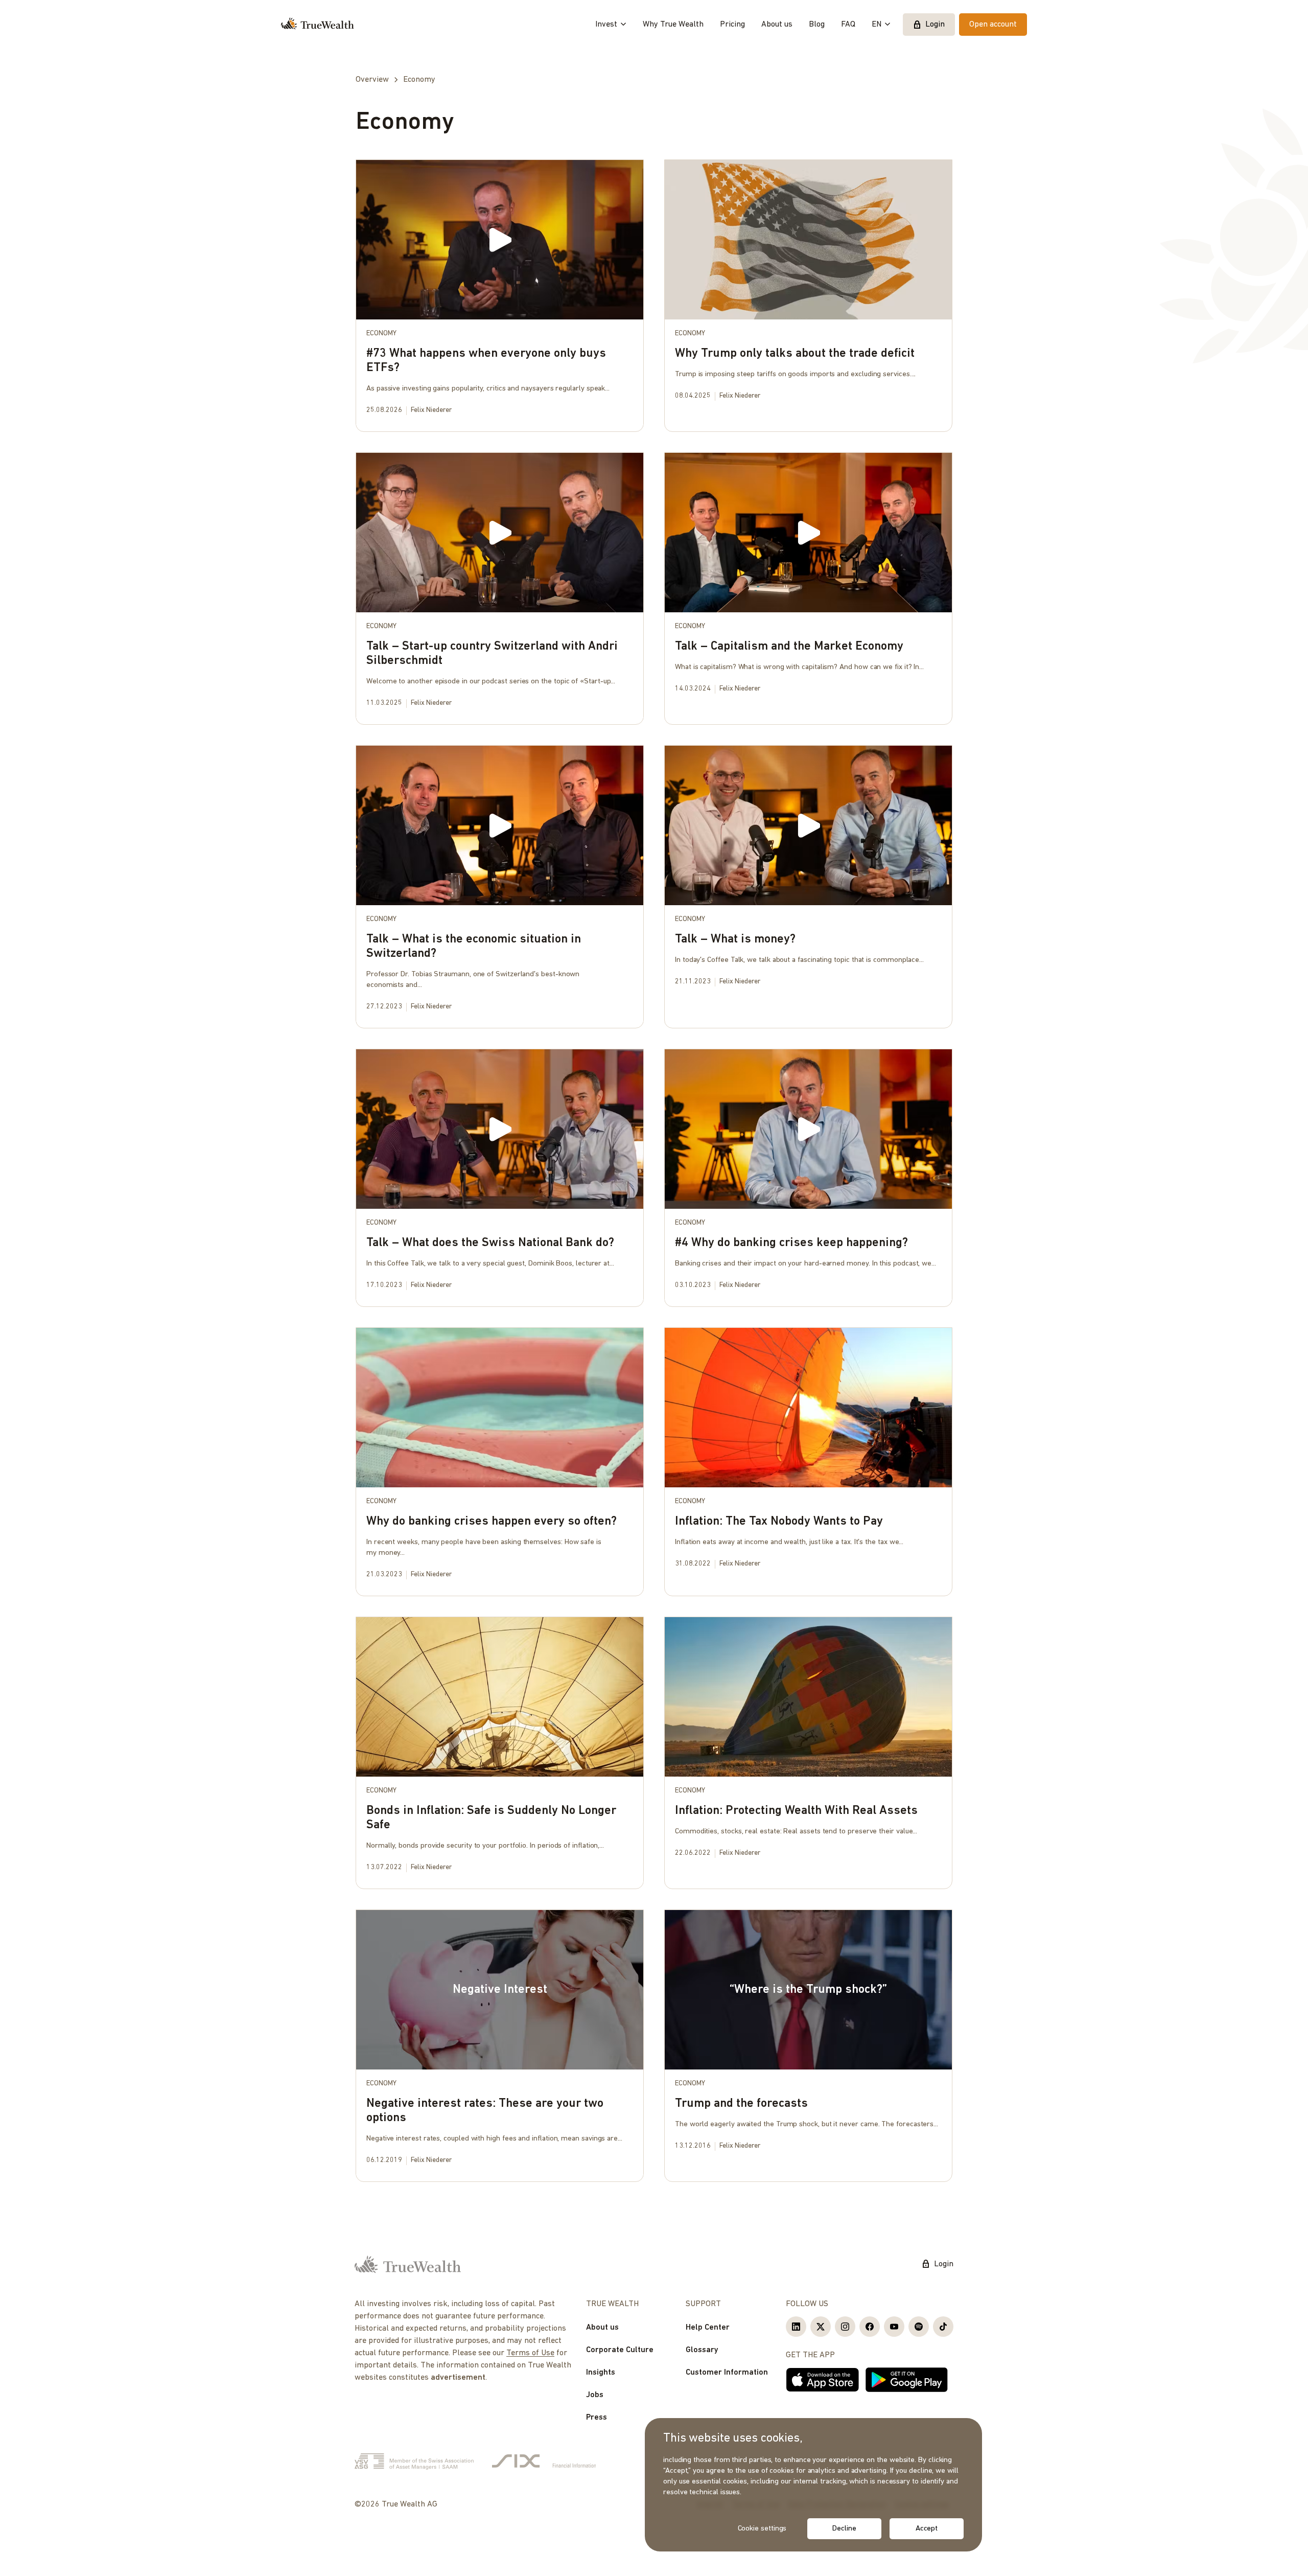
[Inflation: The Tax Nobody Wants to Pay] (808, 1453)
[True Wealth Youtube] (894, 2327)
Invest (606, 25)
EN (877, 25)
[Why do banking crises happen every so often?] (500, 1459)
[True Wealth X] (821, 2327)
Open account (993, 25)
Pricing (732, 25)
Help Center (708, 2328)
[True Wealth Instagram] (845, 2327)
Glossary (702, 2350)
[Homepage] (318, 25)
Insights (601, 2373)
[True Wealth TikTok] (943, 2327)
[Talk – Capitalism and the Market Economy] (808, 578)
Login (935, 25)
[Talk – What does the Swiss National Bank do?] (500, 1175)
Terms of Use (530, 2353)
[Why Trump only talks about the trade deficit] (808, 285)
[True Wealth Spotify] (919, 2327)
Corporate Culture (620, 2350)
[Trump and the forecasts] (808, 2035)
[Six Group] (544, 2462)
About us (777, 25)
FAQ (848, 25)
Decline (844, 2529)
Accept (927, 2529)
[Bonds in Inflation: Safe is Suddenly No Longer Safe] (500, 1750)
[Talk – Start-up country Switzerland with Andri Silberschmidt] (500, 585)
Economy (381, 333)
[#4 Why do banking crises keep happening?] (808, 1175)
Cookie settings (762, 2529)
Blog (817, 25)
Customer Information (727, 2373)
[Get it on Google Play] (907, 2380)
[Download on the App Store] (823, 2380)
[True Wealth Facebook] (870, 2327)
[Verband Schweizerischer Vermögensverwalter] (414, 2462)
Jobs (595, 2395)
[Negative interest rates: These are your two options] (500, 2043)
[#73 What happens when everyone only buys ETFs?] (500, 293)
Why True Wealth (673, 25)
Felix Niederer (431, 410)
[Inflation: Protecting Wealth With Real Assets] (808, 1743)
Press (597, 2418)
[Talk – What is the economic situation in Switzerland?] (500, 884)
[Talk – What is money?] (808, 871)
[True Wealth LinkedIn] (796, 2327)
